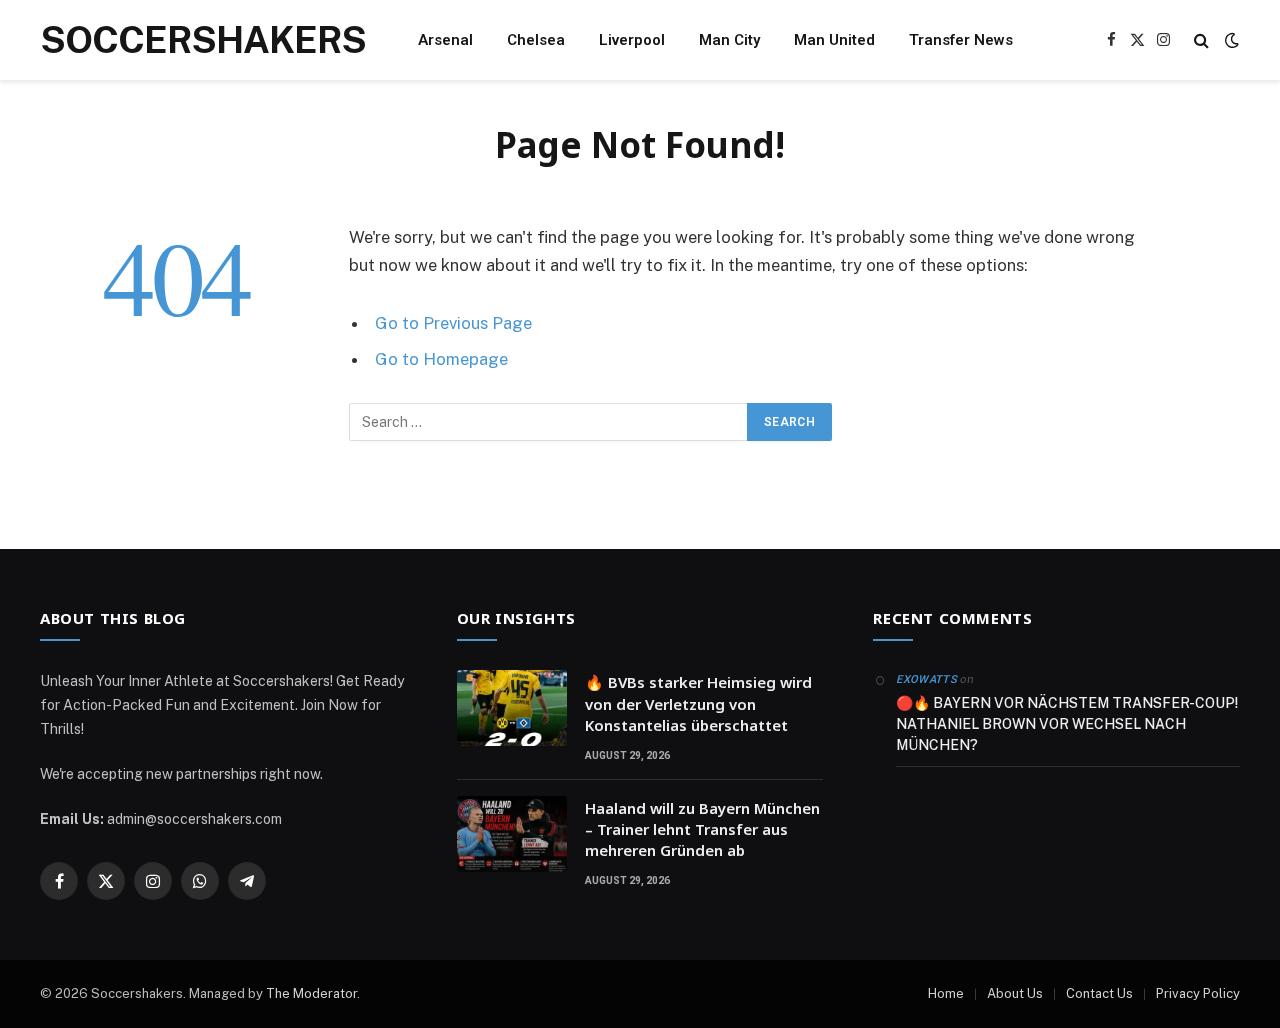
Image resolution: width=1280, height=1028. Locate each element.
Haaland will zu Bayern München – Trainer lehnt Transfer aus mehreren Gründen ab (702, 829)
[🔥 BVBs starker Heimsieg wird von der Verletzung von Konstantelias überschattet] (512, 708)
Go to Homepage (441, 359)
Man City (729, 40)
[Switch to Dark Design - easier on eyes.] (1230, 40)
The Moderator (311, 993)
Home (946, 993)
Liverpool (632, 40)
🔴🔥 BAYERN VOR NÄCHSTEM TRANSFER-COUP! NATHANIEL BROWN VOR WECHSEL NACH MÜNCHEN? (1067, 724)
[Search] (1201, 40)
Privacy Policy (1198, 993)
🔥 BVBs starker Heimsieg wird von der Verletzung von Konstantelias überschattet (698, 703)
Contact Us (1099, 993)
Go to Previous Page (453, 323)
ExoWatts (926, 679)
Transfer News (961, 40)
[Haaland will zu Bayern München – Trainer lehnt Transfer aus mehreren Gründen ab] (512, 834)
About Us (1015, 993)
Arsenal (445, 40)
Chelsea (536, 40)
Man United (834, 40)
